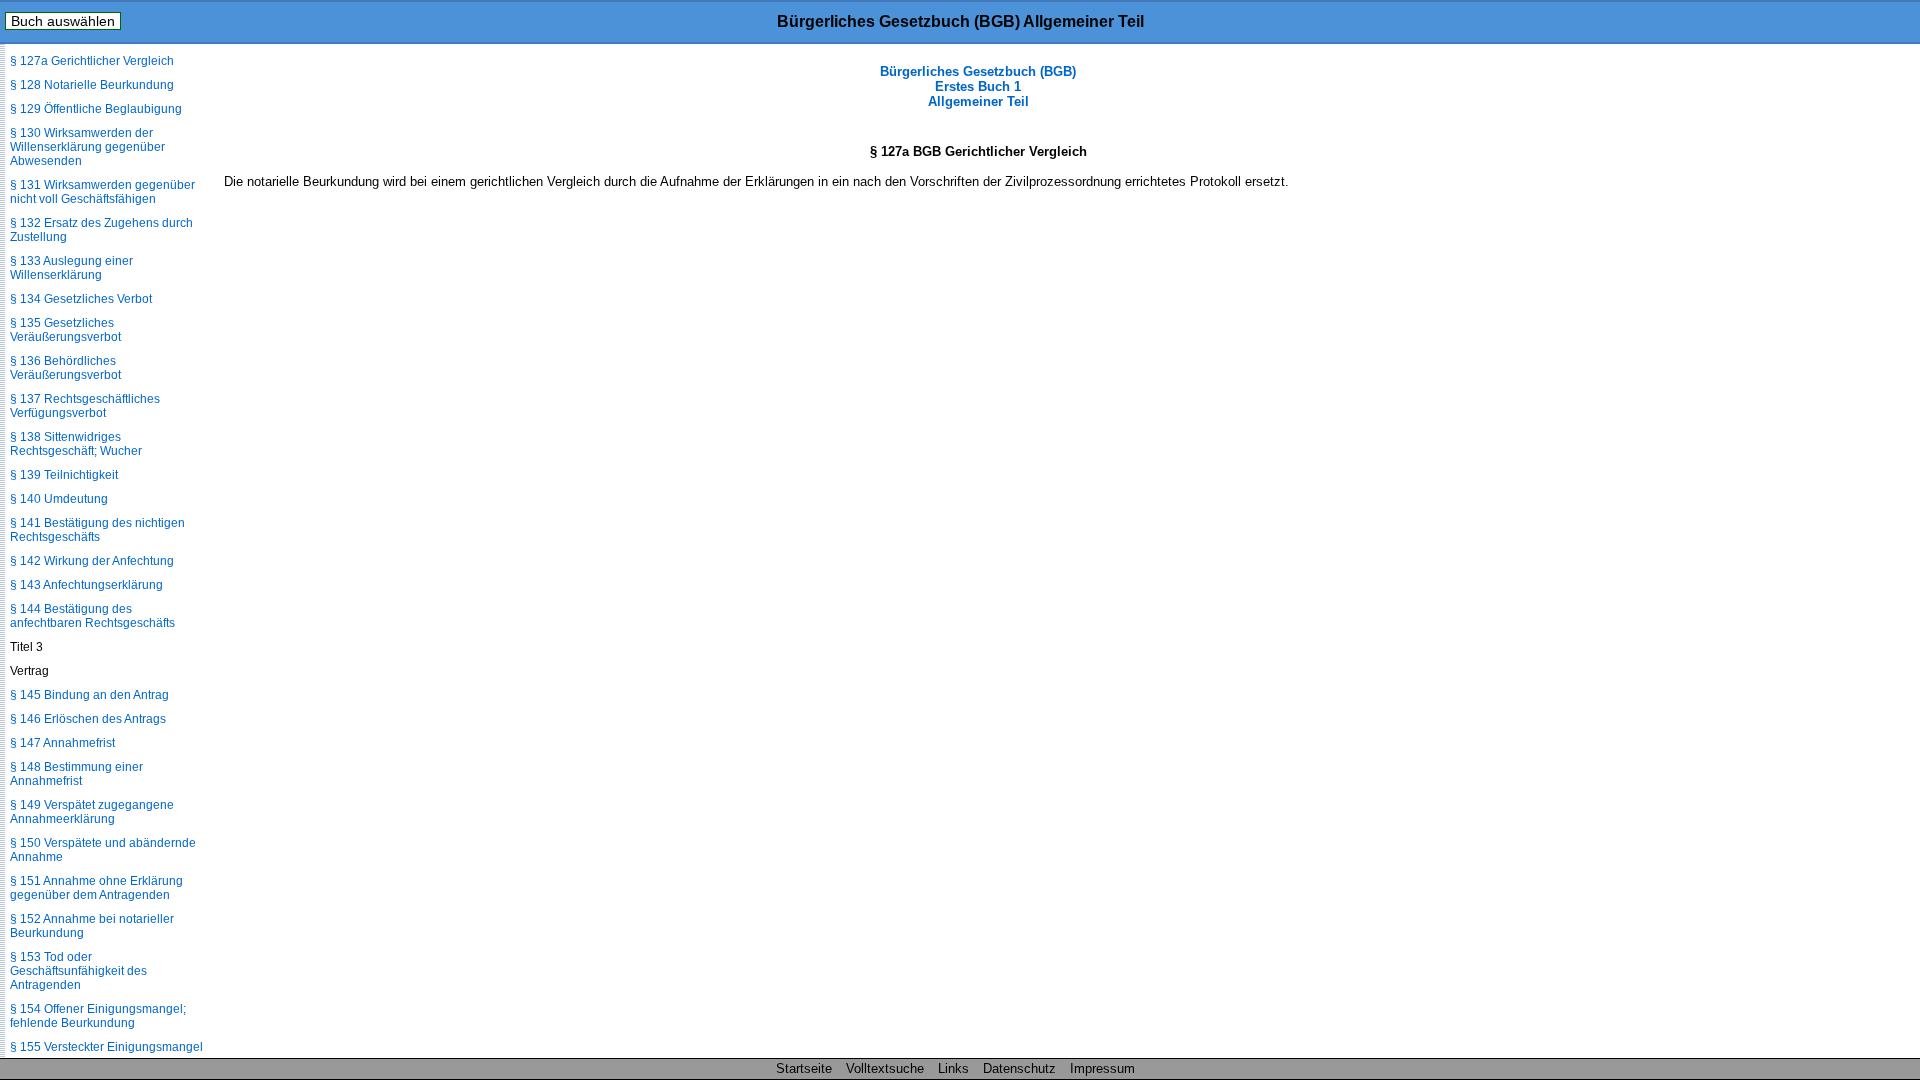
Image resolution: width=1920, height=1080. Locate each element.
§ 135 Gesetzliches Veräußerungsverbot (65, 330)
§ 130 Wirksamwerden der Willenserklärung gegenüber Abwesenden (87, 147)
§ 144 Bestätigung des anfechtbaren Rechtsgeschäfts (92, 616)
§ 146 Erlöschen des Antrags (88, 719)
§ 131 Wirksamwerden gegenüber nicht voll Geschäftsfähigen (102, 192)
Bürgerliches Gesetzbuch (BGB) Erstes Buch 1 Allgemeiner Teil (978, 86)
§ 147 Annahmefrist (62, 743)
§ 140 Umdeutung (59, 499)
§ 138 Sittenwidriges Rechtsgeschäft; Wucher (76, 444)
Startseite (804, 1068)
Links (953, 1068)
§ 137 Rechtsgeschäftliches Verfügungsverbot (85, 406)
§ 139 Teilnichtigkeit (64, 475)
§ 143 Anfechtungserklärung (86, 585)
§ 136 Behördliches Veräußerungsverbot (65, 368)
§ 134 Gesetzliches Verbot (81, 299)
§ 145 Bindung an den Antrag (89, 695)
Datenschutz (1019, 1068)
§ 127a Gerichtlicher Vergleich (92, 61)
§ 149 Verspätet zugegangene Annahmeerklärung (92, 812)
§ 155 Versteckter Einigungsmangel (106, 1047)
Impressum (1102, 1068)
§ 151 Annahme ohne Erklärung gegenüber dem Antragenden (96, 888)
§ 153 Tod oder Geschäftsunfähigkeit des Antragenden (78, 971)
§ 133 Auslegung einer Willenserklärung (71, 268)
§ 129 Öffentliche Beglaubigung (96, 109)
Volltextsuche (885, 1068)
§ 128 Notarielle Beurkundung (92, 85)
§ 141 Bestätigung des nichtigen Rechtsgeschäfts (97, 530)
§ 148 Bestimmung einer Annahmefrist (76, 774)
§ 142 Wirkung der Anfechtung (92, 561)
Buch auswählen (63, 21)
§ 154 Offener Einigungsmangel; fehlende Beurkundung (98, 1016)
